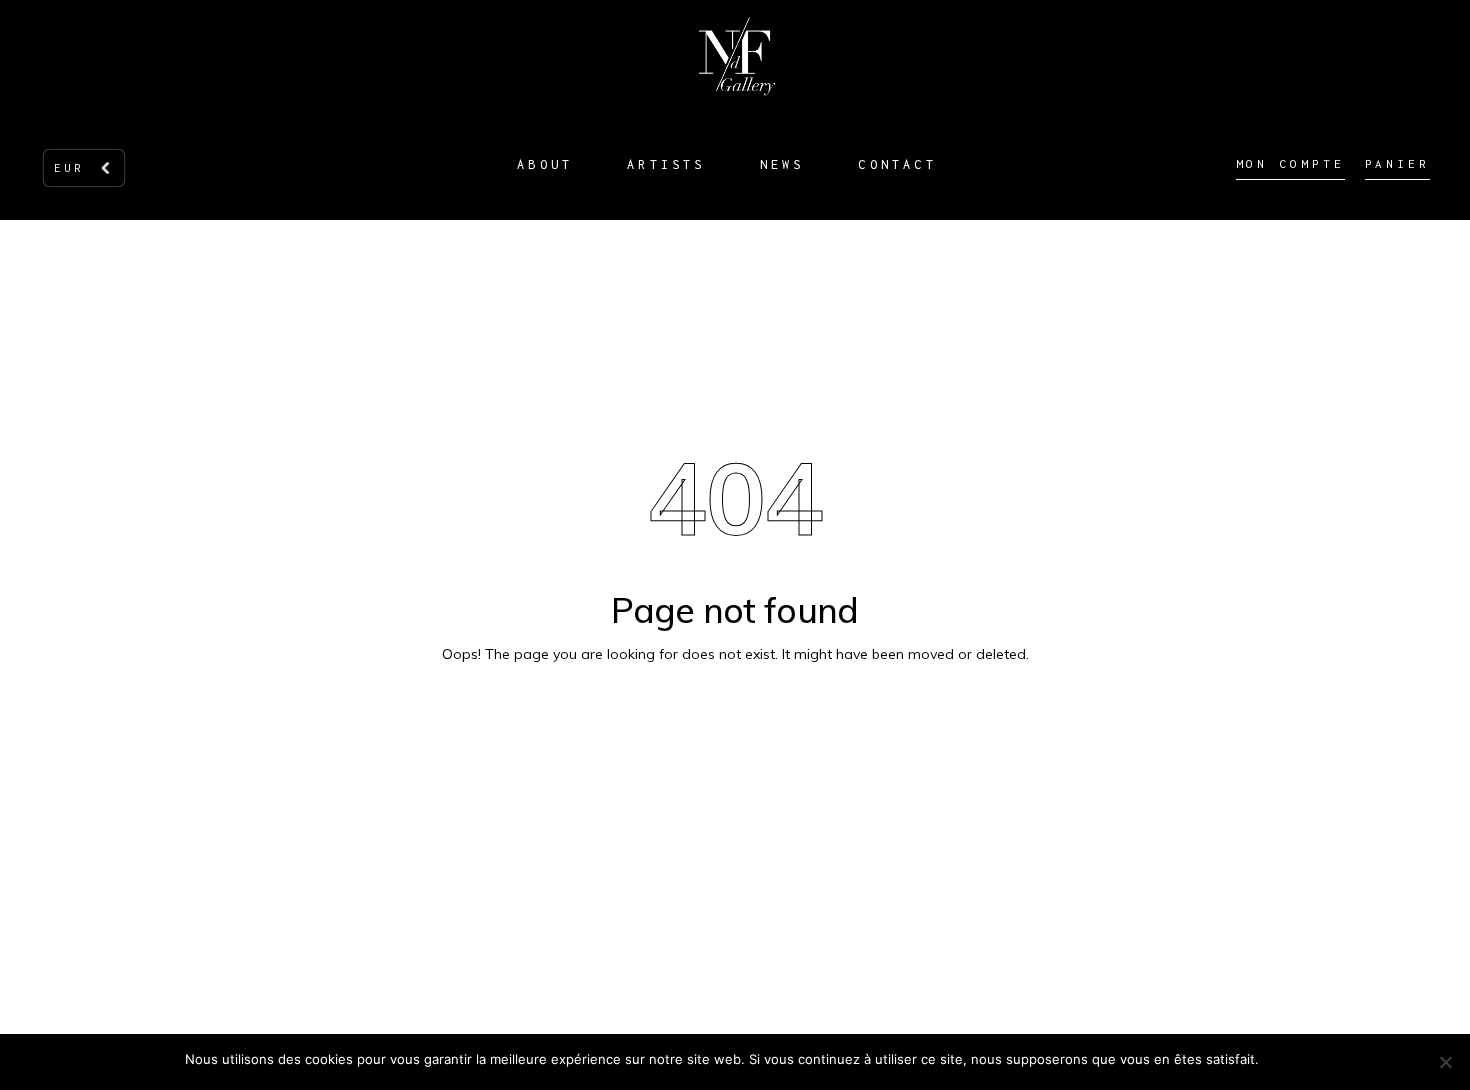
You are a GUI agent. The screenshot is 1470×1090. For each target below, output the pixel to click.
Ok (1277, 1059)
